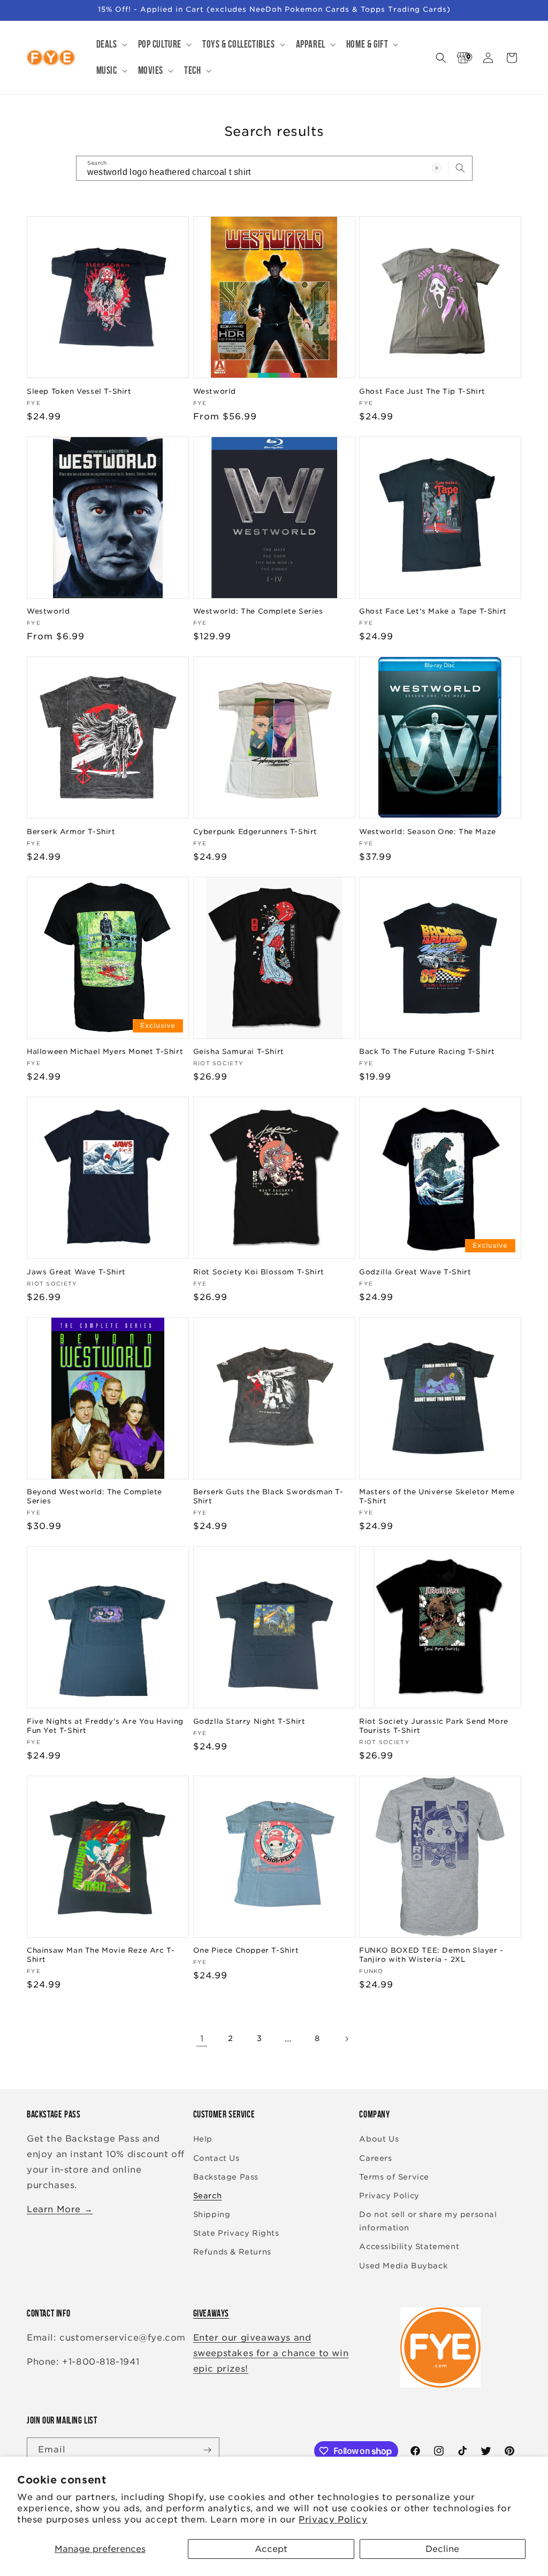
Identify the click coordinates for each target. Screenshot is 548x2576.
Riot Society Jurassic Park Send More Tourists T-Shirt (434, 1726)
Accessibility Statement (409, 2246)
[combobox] (274, 168)
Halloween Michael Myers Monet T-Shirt (105, 1052)
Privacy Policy (333, 2520)
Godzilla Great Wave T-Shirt (415, 1272)
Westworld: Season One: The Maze (428, 832)
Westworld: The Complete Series (258, 611)
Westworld (215, 391)
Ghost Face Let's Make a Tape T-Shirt (433, 611)
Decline (442, 2549)
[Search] (460, 168)
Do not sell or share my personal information (428, 2221)
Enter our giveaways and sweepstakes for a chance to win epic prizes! (271, 2353)
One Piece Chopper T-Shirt (246, 1950)
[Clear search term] (437, 168)
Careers (375, 2158)
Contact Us (216, 2158)
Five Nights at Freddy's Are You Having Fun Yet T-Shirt (105, 1726)
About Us (379, 2139)
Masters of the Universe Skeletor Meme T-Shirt (437, 1496)
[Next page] (346, 2039)
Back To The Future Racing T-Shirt (427, 1052)
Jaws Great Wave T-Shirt (76, 1272)
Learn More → (60, 2209)
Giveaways (211, 2313)
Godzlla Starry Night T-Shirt (249, 1721)
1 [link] (202, 2039)
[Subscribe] (207, 2450)
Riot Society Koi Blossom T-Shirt (259, 1272)
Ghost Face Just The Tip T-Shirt (422, 391)
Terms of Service (394, 2177)
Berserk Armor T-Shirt (71, 832)
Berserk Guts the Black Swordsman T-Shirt (268, 1496)
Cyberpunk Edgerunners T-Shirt (255, 832)
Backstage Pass (226, 2177)
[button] (111, 45)
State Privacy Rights (236, 2233)
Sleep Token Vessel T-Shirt (79, 391)
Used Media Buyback (403, 2266)
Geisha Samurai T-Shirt (239, 1052)
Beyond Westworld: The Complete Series (94, 1496)
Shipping (212, 2214)
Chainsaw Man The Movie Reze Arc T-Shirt (101, 1955)
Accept (271, 2549)
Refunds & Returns (232, 2252)
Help (203, 2139)
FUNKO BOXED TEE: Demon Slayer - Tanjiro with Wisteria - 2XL (431, 1955)
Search (208, 2196)
